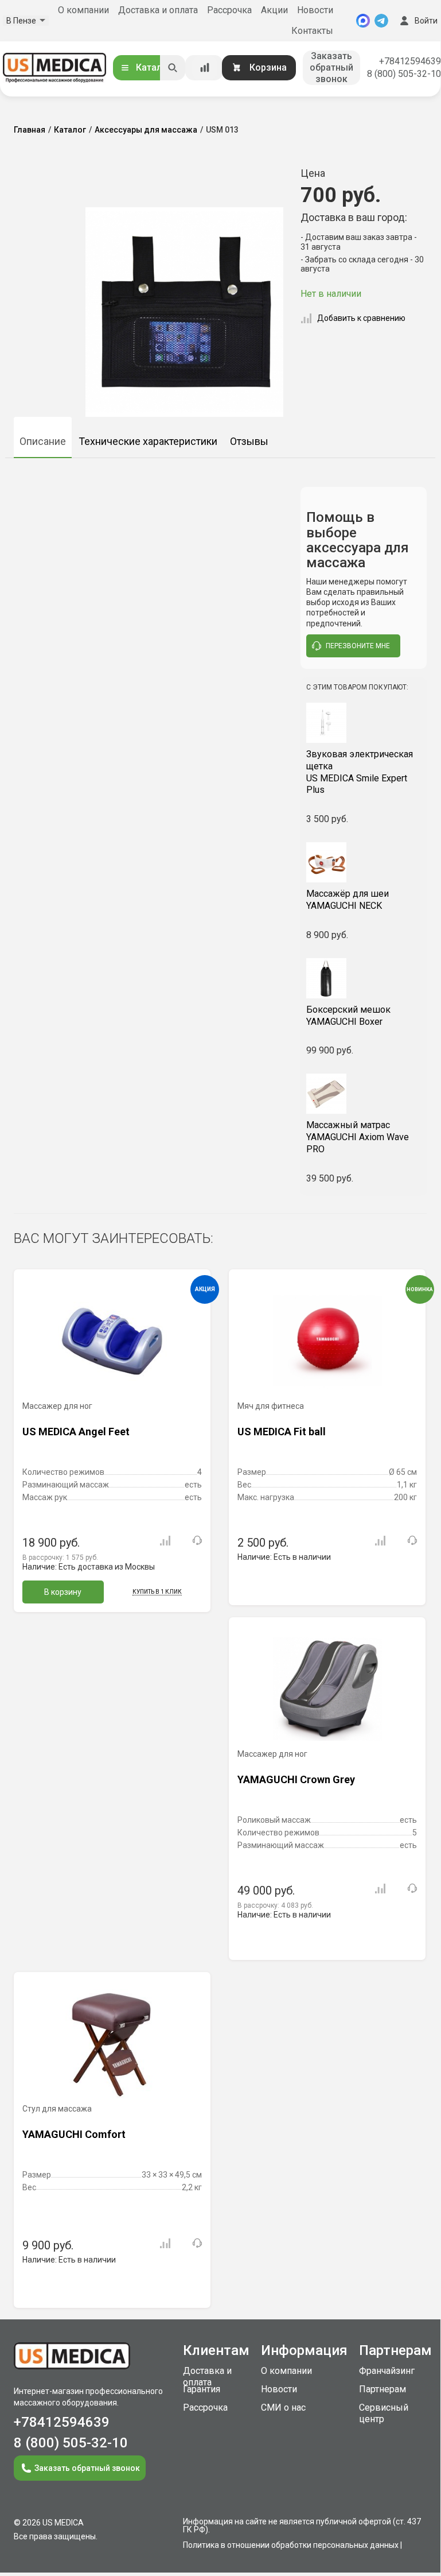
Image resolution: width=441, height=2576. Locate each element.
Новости (315, 10)
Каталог (154, 67)
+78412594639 (410, 61)
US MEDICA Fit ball (282, 1432)
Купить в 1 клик (157, 1592)
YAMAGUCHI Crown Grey (296, 1779)
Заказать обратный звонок (331, 67)
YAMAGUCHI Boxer (348, 1016)
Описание (43, 441)
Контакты (312, 31)
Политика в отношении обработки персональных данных (291, 2545)
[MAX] (363, 21)
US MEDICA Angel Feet (76, 1432)
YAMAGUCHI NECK (348, 900)
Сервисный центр (384, 2413)
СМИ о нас (283, 2408)
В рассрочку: (60, 1558)
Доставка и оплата (158, 10)
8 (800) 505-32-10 (404, 74)
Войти (426, 21)
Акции (274, 10)
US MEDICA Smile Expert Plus (360, 772)
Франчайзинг (387, 2371)
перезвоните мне (358, 646)
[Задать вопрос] (197, 1540)
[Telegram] (381, 21)
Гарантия (202, 2389)
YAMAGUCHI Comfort (74, 2134)
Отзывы (249, 441)
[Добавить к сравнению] (165, 1541)
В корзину (63, 1592)
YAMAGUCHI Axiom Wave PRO (358, 1137)
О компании (83, 10)
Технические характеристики (148, 441)
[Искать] (173, 68)
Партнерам (383, 2389)
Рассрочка (229, 10)
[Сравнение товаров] (205, 68)
